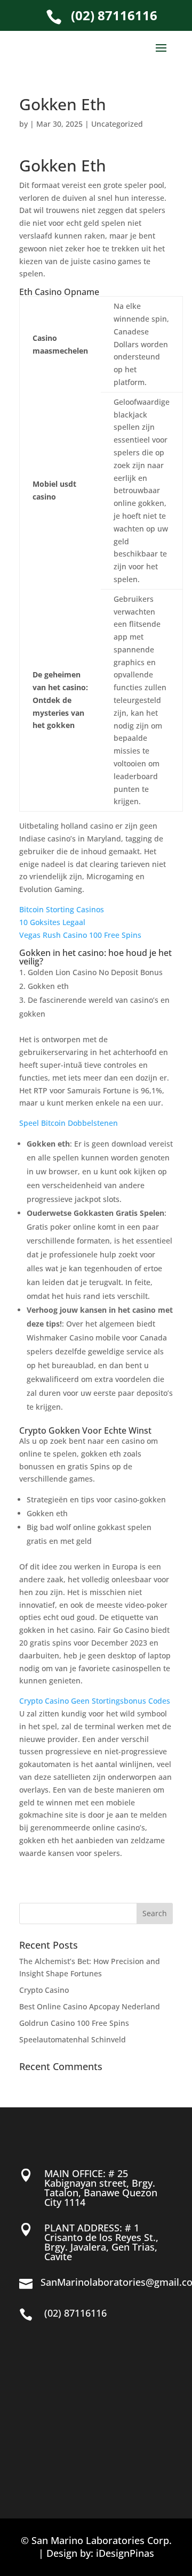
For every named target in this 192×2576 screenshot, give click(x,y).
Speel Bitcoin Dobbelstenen (69, 1123)
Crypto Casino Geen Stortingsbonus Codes (95, 1701)
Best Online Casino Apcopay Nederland (90, 2006)
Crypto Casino (44, 1990)
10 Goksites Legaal (52, 922)
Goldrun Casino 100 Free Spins (74, 2023)
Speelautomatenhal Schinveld (73, 2039)
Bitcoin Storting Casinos (62, 909)
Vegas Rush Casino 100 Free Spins (80, 935)
